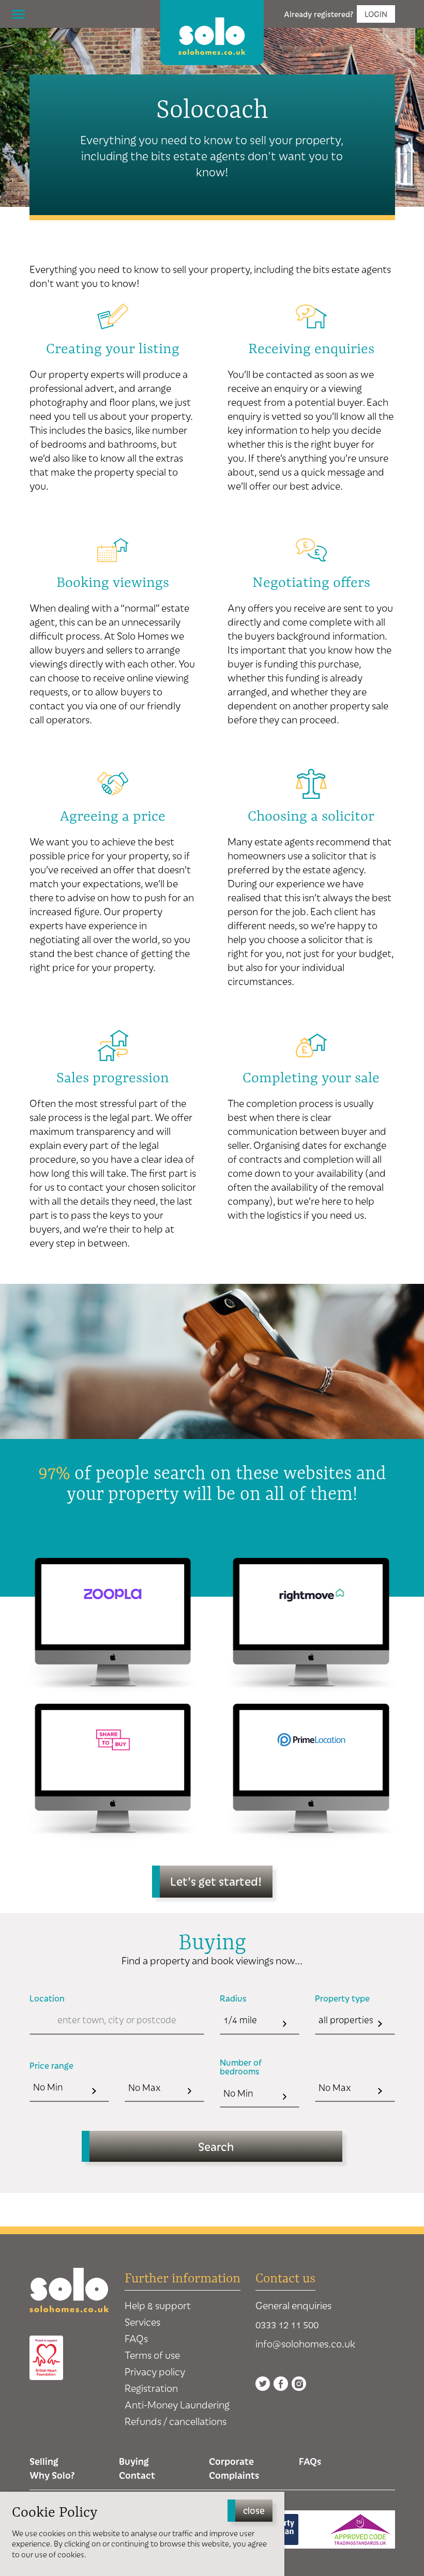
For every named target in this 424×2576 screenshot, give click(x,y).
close (254, 2510)
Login (376, 14)
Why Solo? (52, 2475)
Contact (137, 2475)
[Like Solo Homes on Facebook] (281, 2384)
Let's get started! (216, 1881)
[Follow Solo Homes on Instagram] (299, 2384)
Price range (51, 2066)
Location (47, 1998)
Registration (151, 2388)
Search (216, 2146)
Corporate (231, 2461)
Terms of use (152, 2355)
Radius (233, 1998)
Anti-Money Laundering (177, 2405)
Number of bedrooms (241, 2067)
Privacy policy (155, 2372)
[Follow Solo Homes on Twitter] (263, 2384)
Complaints (234, 2475)
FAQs (136, 2338)
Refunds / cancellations (176, 2421)
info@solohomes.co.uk (305, 2344)
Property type (342, 1998)
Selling (44, 2461)
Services (142, 2322)
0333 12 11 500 (287, 2324)
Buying (134, 2461)
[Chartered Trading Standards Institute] (360, 2529)
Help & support (158, 2305)
